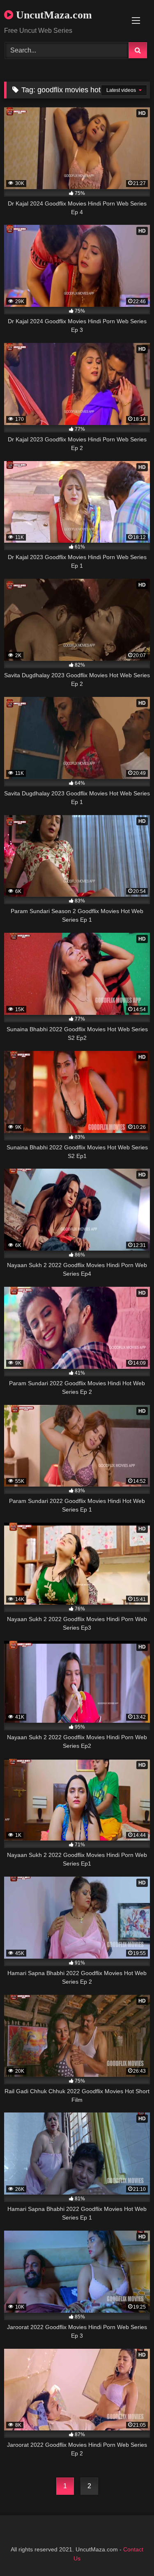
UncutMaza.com (53, 15)
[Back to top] (129, 2552)
